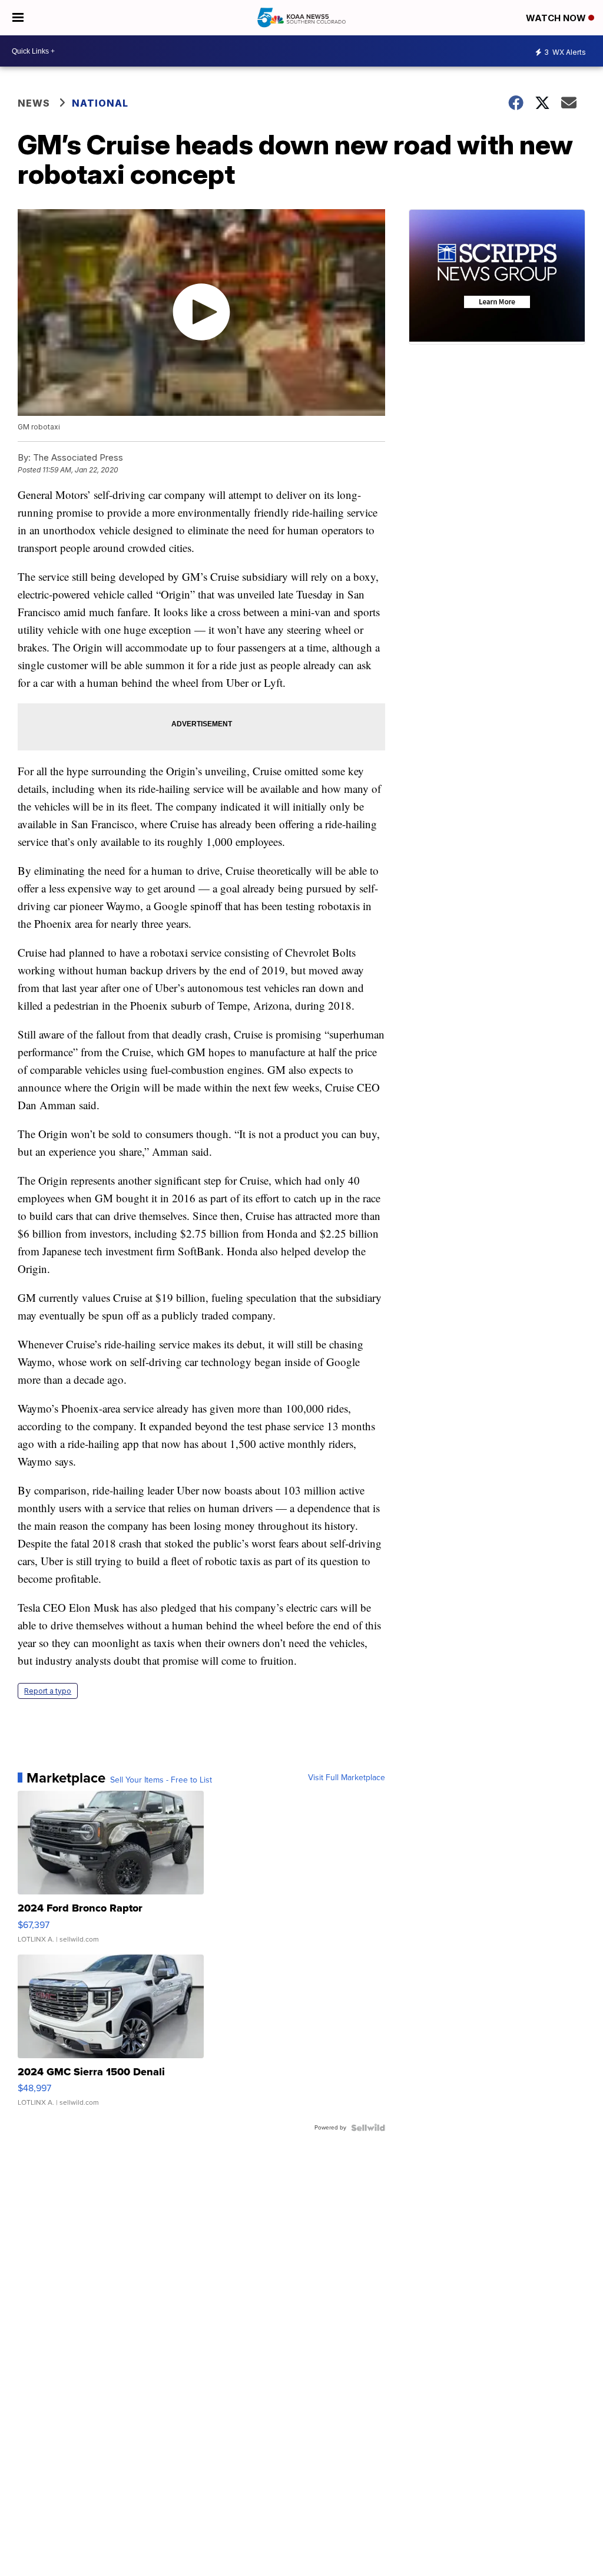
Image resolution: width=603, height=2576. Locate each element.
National (100, 103)
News (34, 103)
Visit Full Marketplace (347, 1778)
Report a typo (48, 1691)
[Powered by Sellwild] (368, 2128)
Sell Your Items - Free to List (161, 1780)
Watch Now (557, 18)
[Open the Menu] (18, 18)
